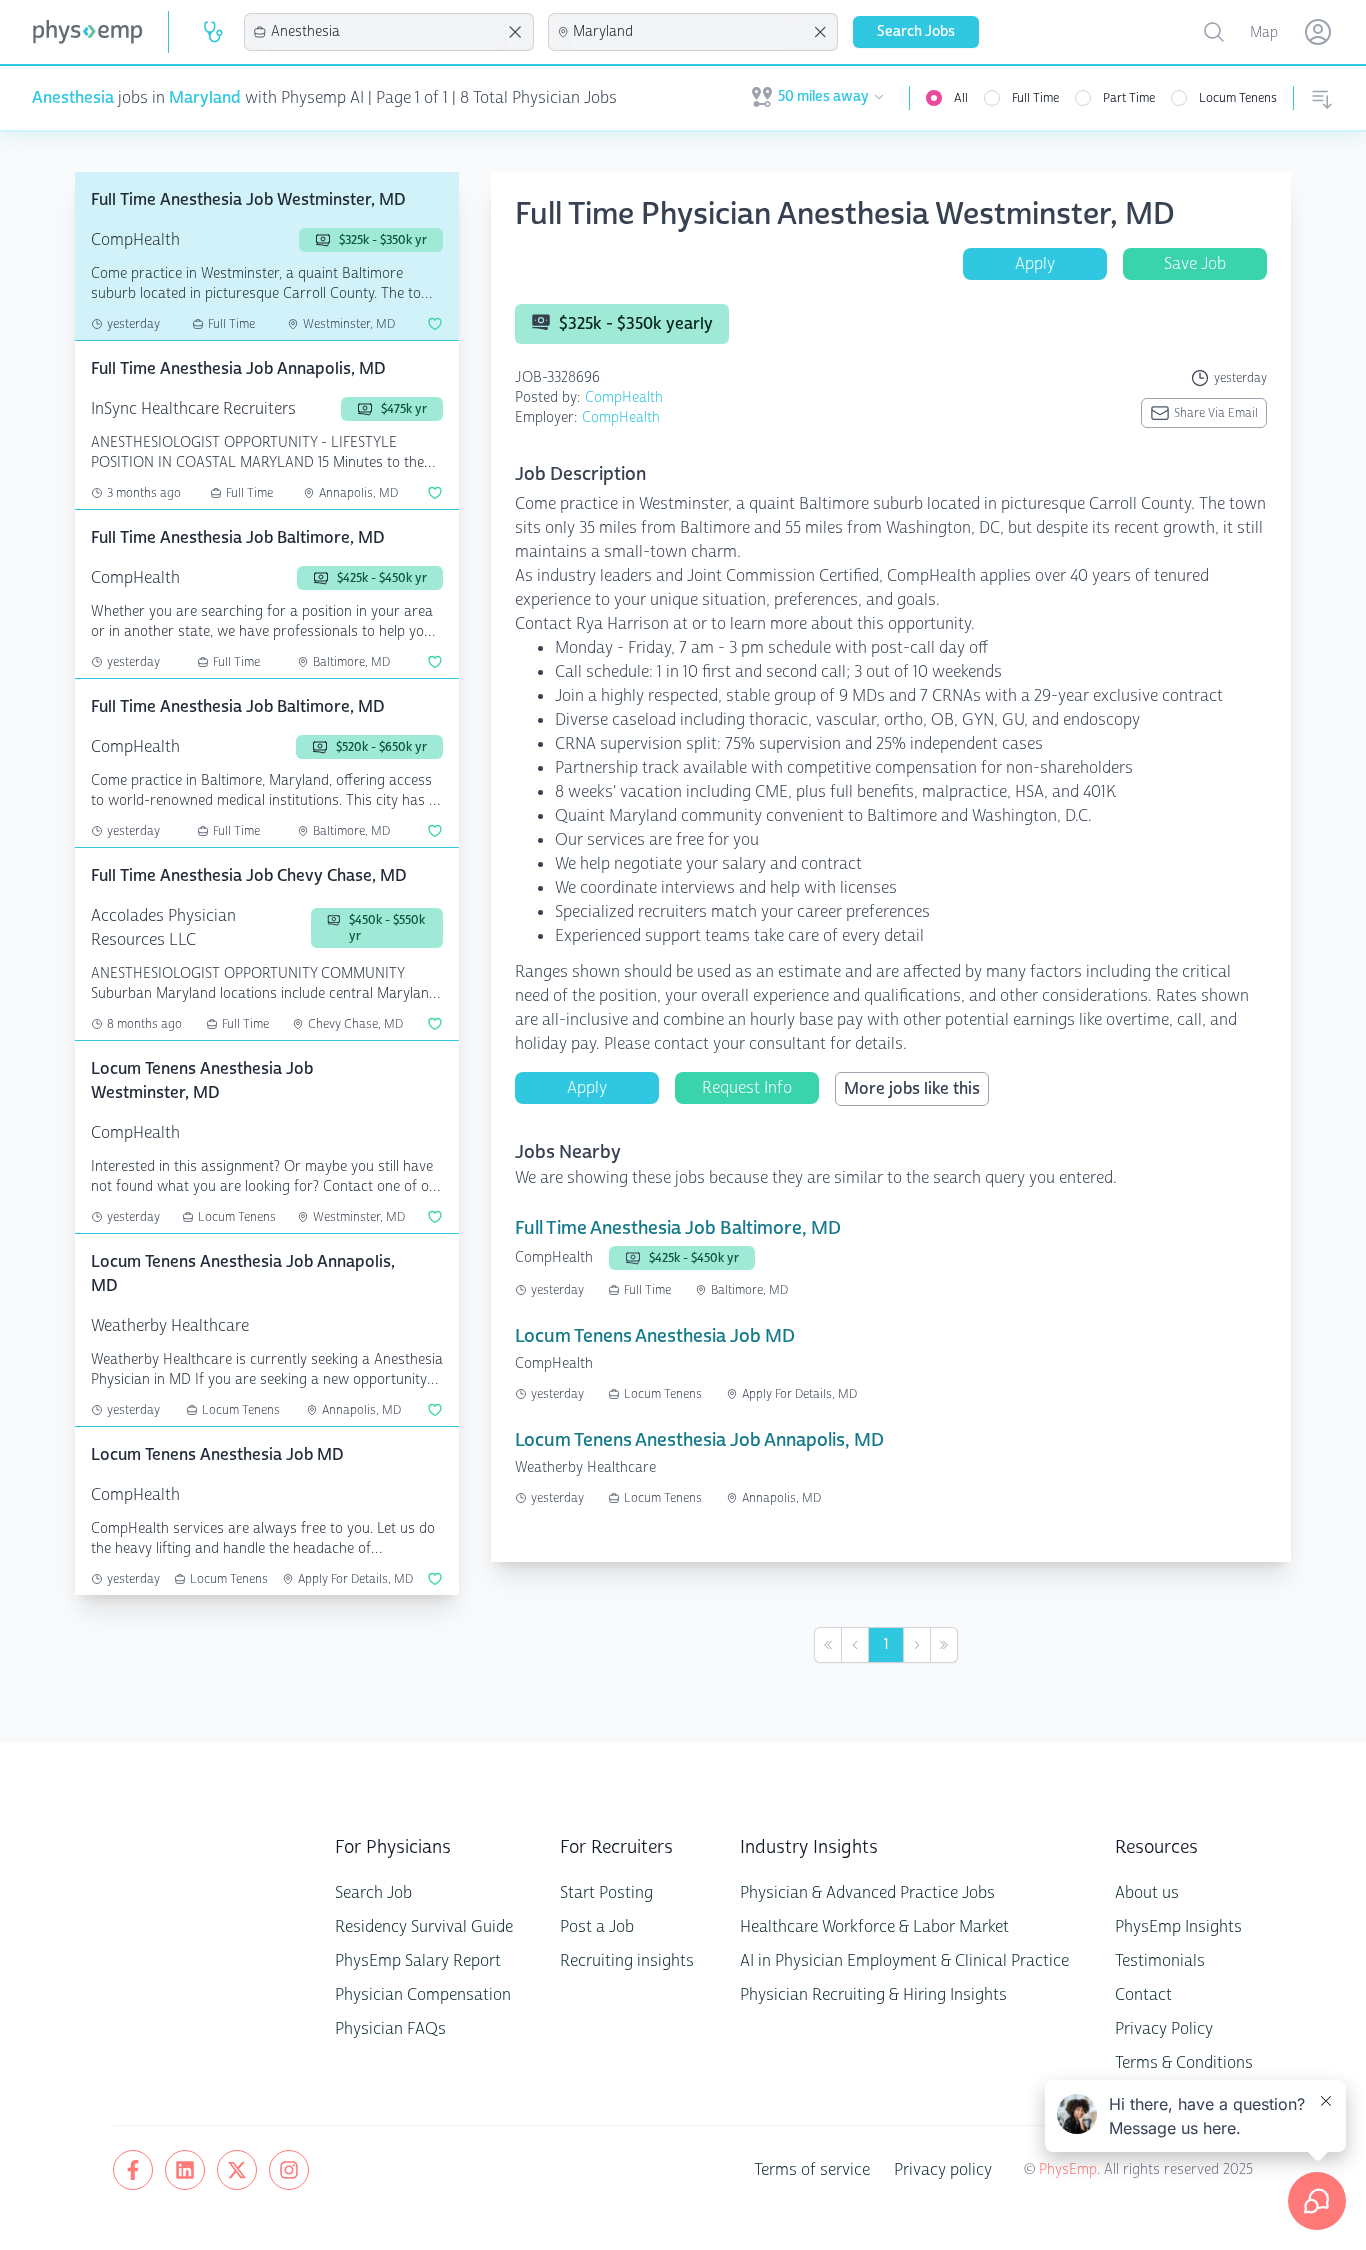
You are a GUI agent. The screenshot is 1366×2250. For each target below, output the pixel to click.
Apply (1035, 263)
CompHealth (624, 397)
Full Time (1035, 98)
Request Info (747, 1087)
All (961, 98)
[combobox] (386, 32)
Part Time (1129, 98)
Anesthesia (73, 97)
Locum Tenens (1238, 98)
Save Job (1195, 263)
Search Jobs (916, 31)
